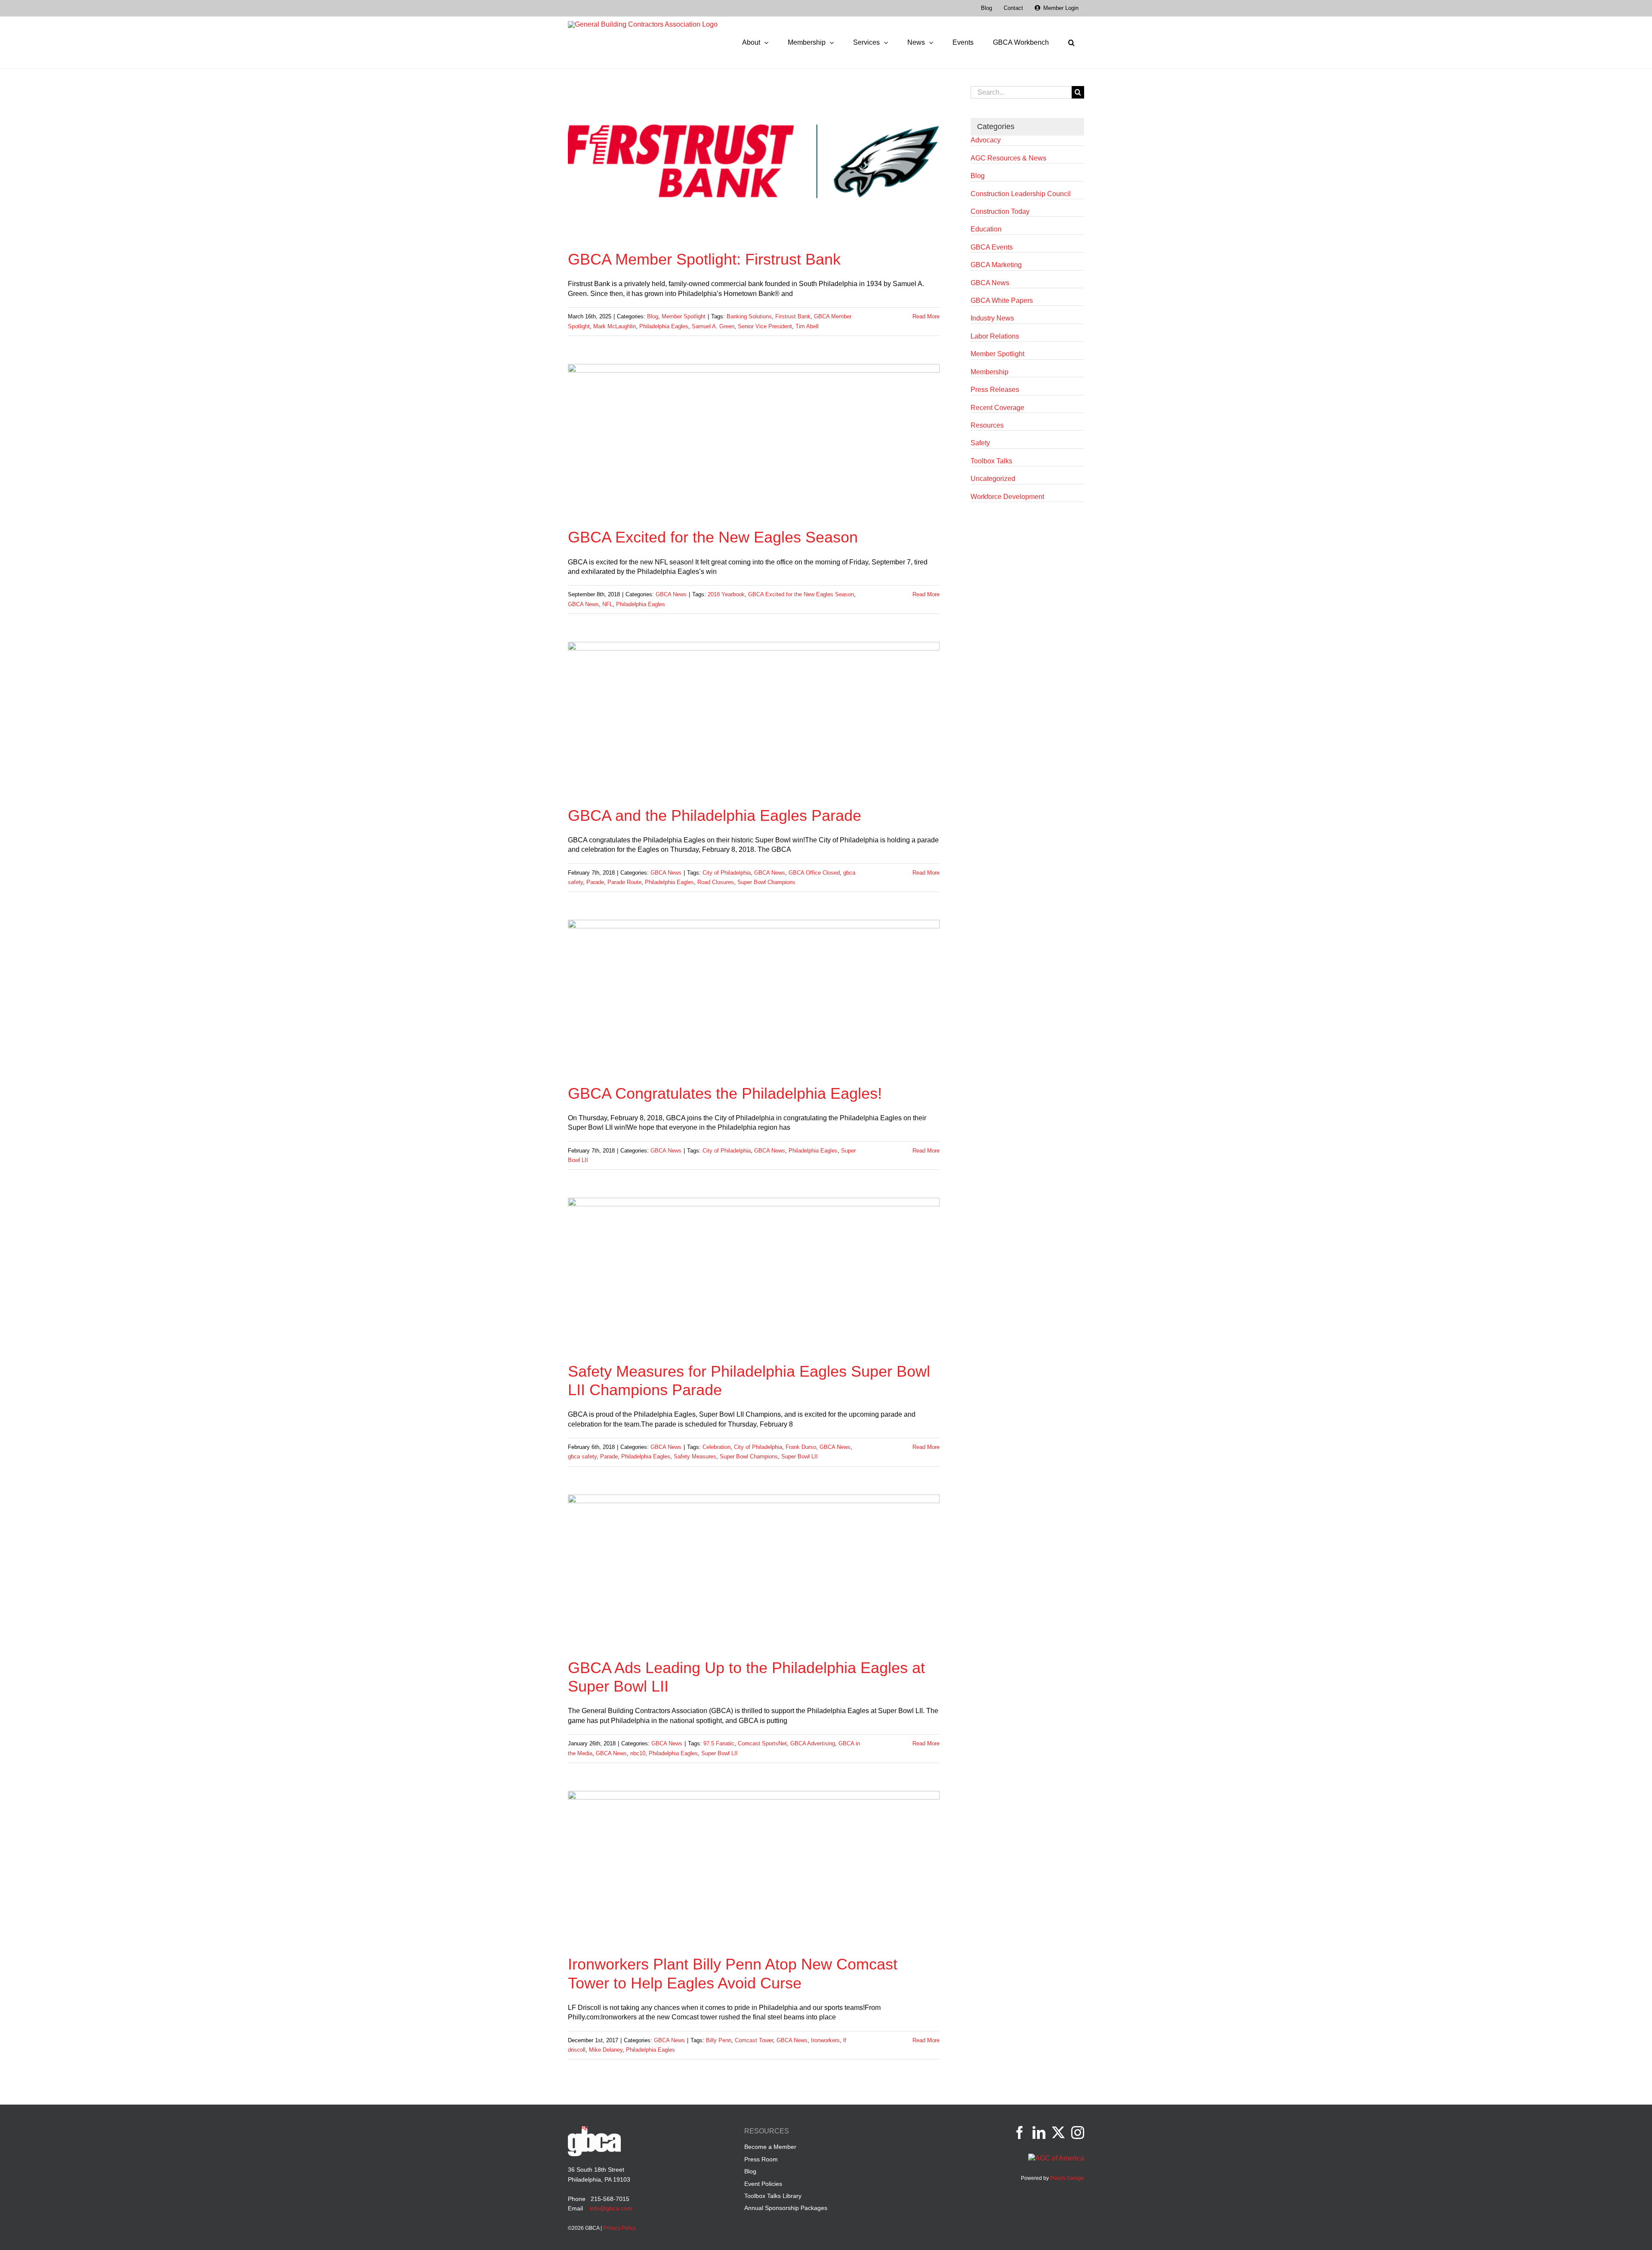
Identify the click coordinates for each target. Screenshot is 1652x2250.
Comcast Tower (754, 2040)
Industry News (992, 318)
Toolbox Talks (991, 461)
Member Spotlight (684, 316)
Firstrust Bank (793, 316)
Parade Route (624, 882)
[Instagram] (1078, 2133)
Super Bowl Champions (766, 882)
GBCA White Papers (1002, 301)
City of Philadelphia (727, 873)
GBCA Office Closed (814, 873)
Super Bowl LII (800, 1456)
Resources (987, 425)
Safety (980, 443)
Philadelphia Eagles (664, 326)
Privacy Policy (619, 2228)
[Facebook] (1020, 2133)
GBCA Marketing (996, 265)
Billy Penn (719, 2040)
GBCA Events (992, 247)
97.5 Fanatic (719, 1743)
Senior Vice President (765, 326)
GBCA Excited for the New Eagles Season (713, 537)
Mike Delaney (606, 2050)
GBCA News (671, 594)
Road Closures (716, 882)
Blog (653, 316)
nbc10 (638, 1753)
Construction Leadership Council (1021, 194)
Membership (989, 372)
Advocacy (986, 140)
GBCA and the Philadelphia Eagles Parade (715, 815)
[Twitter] (1058, 2133)
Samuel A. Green (713, 326)
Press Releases (995, 390)
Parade (595, 882)
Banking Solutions (749, 316)
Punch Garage (1067, 2178)
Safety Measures (695, 1456)
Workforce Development (1007, 497)
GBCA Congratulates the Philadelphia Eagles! (725, 1093)
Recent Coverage (997, 408)
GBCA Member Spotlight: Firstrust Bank (704, 259)
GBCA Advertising (813, 1743)
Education (986, 229)
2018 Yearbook (726, 594)
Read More (926, 316)
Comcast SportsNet (762, 1743)
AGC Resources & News (1008, 158)
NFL (607, 604)
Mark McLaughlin (615, 326)
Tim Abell (807, 326)
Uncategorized (993, 479)
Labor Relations (995, 336)
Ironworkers (825, 2040)
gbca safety (582, 1456)
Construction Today (1000, 211)
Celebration (717, 1447)
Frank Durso (801, 1447)
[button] (1071, 43)
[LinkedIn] (1039, 2133)
